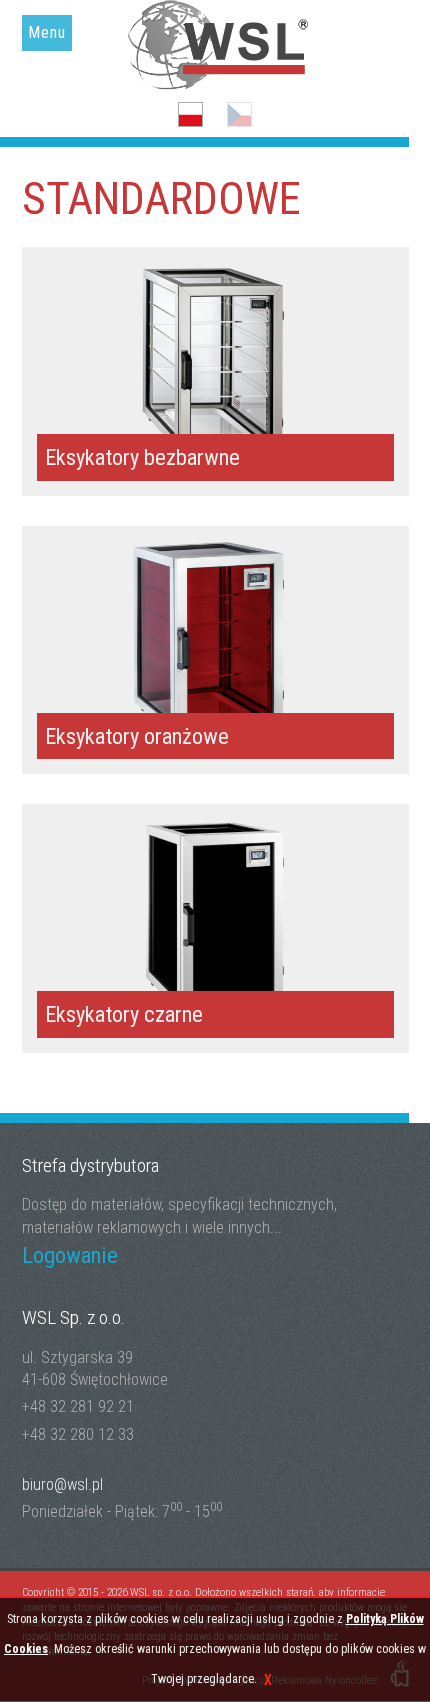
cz (239, 114)
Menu (47, 32)
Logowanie (70, 1255)
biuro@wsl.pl (62, 1484)
